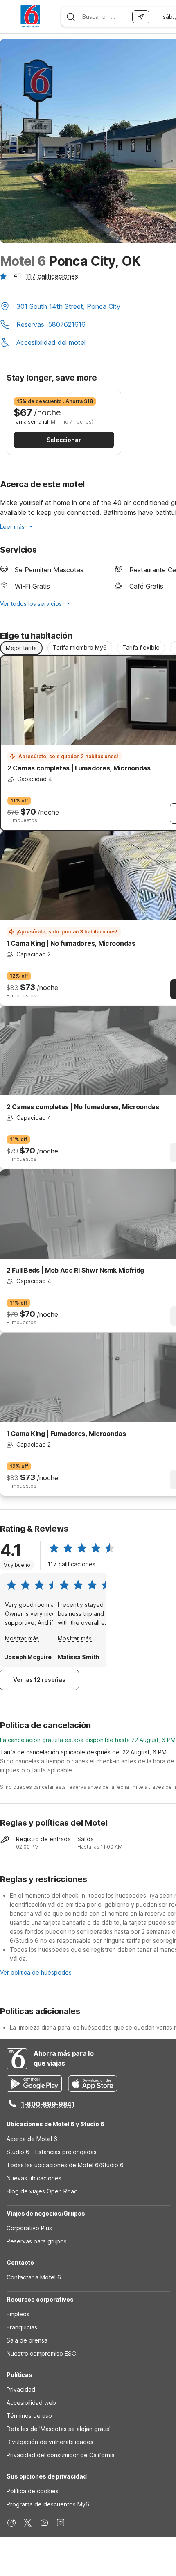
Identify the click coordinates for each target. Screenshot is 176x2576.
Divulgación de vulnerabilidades (50, 2442)
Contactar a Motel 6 (34, 2277)
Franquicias (22, 2327)
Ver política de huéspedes (36, 1972)
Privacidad (21, 2389)
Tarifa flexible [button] (141, 647)
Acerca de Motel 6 (32, 2139)
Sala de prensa (27, 2340)
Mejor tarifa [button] (21, 648)
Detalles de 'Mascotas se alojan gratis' (59, 2429)
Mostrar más (22, 1638)
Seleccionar (64, 440)
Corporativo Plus (29, 2228)
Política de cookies (33, 2491)
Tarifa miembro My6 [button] (80, 647)
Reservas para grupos (37, 2241)
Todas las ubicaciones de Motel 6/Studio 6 (65, 2165)
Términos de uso (29, 2416)
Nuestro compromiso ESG (41, 2353)
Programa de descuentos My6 (48, 2504)
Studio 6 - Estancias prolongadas (52, 2152)
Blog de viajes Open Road (42, 2191)
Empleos (18, 2314)
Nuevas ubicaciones (34, 2178)
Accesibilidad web (31, 2403)
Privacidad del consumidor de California (61, 2455)
